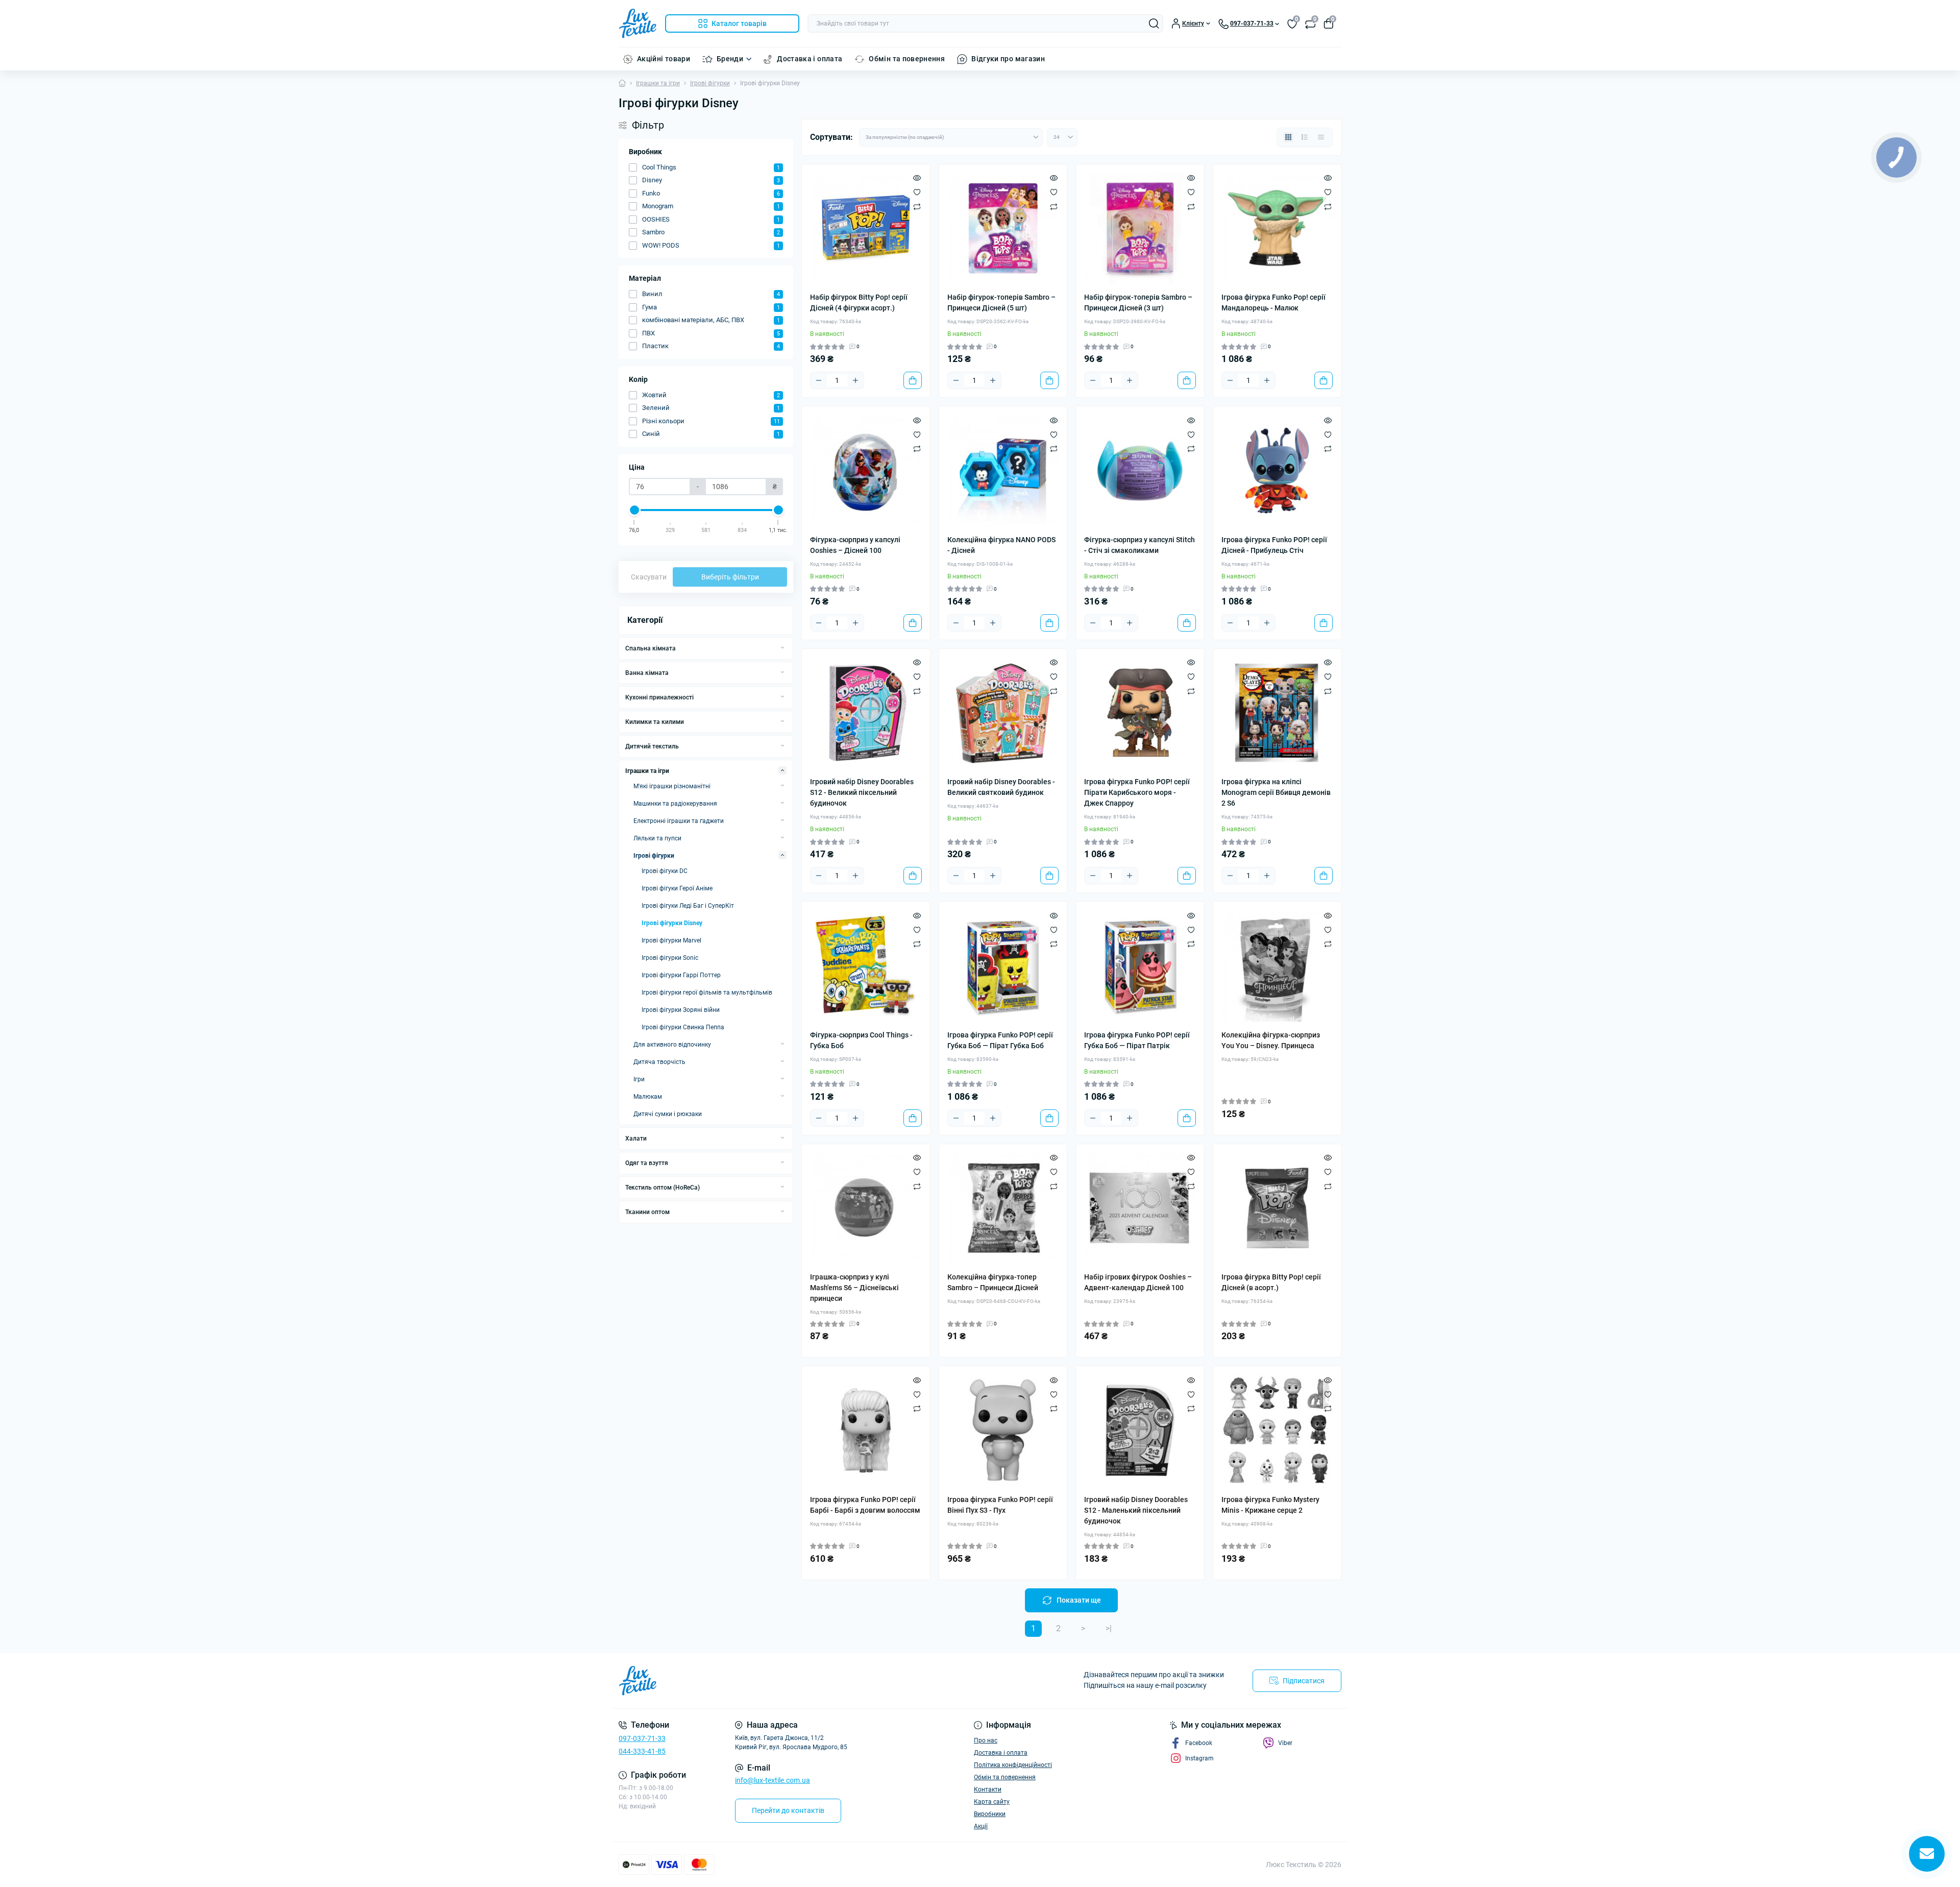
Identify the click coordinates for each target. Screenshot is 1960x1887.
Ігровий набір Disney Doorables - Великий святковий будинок (1001, 787)
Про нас (986, 1740)
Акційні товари (664, 59)
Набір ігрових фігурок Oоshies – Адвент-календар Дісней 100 (1138, 1282)
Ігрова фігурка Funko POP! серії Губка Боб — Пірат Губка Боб (1000, 1040)
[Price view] (1321, 137)
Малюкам (648, 1097)
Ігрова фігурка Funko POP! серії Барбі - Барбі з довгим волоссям (865, 1505)
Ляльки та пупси (657, 838)
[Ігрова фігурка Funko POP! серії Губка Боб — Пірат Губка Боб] (1003, 966)
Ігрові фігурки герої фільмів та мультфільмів (707, 993)
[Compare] (917, 206)
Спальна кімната (651, 648)
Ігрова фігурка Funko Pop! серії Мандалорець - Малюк (1273, 303)
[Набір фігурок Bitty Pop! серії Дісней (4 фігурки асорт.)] (866, 228)
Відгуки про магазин (1008, 59)
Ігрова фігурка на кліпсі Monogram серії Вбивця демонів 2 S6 (1276, 792)
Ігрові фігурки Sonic (670, 958)
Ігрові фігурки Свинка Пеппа (683, 1027)
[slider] (634, 510)
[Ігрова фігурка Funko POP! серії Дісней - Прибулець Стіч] (1277, 470)
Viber (1285, 1743)
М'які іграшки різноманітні (672, 786)
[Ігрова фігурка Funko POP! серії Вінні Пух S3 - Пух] (1003, 1430)
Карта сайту (992, 1802)
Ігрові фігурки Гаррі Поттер (681, 975)
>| (1109, 1628)
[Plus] (855, 380)
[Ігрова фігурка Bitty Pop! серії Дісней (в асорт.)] (1277, 1208)
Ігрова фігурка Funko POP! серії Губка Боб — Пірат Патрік (1137, 1040)
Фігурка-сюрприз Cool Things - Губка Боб (861, 1040)
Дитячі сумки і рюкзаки (668, 1114)
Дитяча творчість (659, 1062)
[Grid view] (1288, 137)
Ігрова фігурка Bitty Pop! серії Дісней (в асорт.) (1271, 1282)
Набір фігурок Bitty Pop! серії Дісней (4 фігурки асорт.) (859, 303)
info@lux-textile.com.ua (773, 1780)
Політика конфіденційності (1013, 1765)
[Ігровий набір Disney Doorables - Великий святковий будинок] (1003, 713)
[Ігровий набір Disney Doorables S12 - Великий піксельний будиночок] (866, 713)
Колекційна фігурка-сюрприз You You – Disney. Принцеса (1271, 1040)
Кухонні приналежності (659, 697)
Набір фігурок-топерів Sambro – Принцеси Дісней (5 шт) (1001, 303)
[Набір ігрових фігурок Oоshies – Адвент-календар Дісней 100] (1140, 1208)
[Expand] (782, 648)
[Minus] (819, 380)
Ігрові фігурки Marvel (671, 940)
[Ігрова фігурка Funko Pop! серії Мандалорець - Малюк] (1277, 228)
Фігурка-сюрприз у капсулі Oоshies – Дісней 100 (855, 545)
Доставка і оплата (810, 59)
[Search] (1154, 23)
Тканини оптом (647, 1212)
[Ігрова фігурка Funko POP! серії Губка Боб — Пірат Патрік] (1140, 966)
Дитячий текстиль (652, 746)
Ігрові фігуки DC (665, 871)
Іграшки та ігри (658, 83)
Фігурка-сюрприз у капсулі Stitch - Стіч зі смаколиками (1140, 545)
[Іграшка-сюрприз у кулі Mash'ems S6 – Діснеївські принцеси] (866, 1208)
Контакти (988, 1789)
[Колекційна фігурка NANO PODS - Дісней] (1003, 470)
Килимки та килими (655, 722)
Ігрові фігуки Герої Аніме (677, 888)
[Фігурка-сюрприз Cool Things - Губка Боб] (866, 966)
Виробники (990, 1814)
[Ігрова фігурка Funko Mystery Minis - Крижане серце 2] (1277, 1430)
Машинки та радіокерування (675, 804)
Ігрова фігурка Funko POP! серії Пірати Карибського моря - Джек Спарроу (1137, 792)
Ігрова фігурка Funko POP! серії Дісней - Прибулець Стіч (1274, 545)
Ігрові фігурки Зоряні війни (681, 1010)
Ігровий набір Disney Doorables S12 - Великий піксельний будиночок (862, 792)
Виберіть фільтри (730, 577)
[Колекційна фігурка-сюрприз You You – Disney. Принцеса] (1277, 966)
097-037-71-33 (642, 1738)
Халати (636, 1139)
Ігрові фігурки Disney (672, 923)
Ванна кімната (647, 673)
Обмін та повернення (907, 59)
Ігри (639, 1079)
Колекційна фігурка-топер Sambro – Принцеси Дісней (993, 1282)
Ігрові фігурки (710, 83)
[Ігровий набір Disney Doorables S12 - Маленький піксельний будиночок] (1140, 1430)
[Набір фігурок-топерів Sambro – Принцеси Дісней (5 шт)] (1003, 228)
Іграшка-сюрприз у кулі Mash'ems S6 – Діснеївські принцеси (854, 1288)
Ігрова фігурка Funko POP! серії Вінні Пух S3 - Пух (1000, 1505)
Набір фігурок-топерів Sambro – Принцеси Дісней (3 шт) (1138, 303)
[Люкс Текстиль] (796, 1681)
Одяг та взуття (647, 1163)
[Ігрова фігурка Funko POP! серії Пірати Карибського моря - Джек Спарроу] (1140, 713)
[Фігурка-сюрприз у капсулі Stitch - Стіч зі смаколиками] (1140, 470)
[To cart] (913, 380)
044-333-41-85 (642, 1751)
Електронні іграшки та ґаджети (679, 821)
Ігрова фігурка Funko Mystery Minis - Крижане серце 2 (1270, 1505)
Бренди (730, 59)
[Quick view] (917, 178)
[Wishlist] (917, 192)
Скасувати (649, 577)
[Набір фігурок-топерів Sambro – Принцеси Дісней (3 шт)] (1140, 228)
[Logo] (638, 23)
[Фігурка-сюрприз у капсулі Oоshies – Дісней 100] (866, 470)
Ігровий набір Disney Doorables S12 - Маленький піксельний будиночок (1136, 1510)
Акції (981, 1826)
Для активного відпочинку (672, 1045)
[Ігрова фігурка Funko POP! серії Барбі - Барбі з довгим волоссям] (866, 1430)
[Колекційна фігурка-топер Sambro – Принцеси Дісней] (1003, 1208)
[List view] (1305, 137)
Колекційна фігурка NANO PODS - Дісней (1001, 545)
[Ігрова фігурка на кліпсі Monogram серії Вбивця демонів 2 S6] (1277, 713)
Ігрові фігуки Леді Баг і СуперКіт (688, 906)
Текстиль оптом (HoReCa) (663, 1188)
